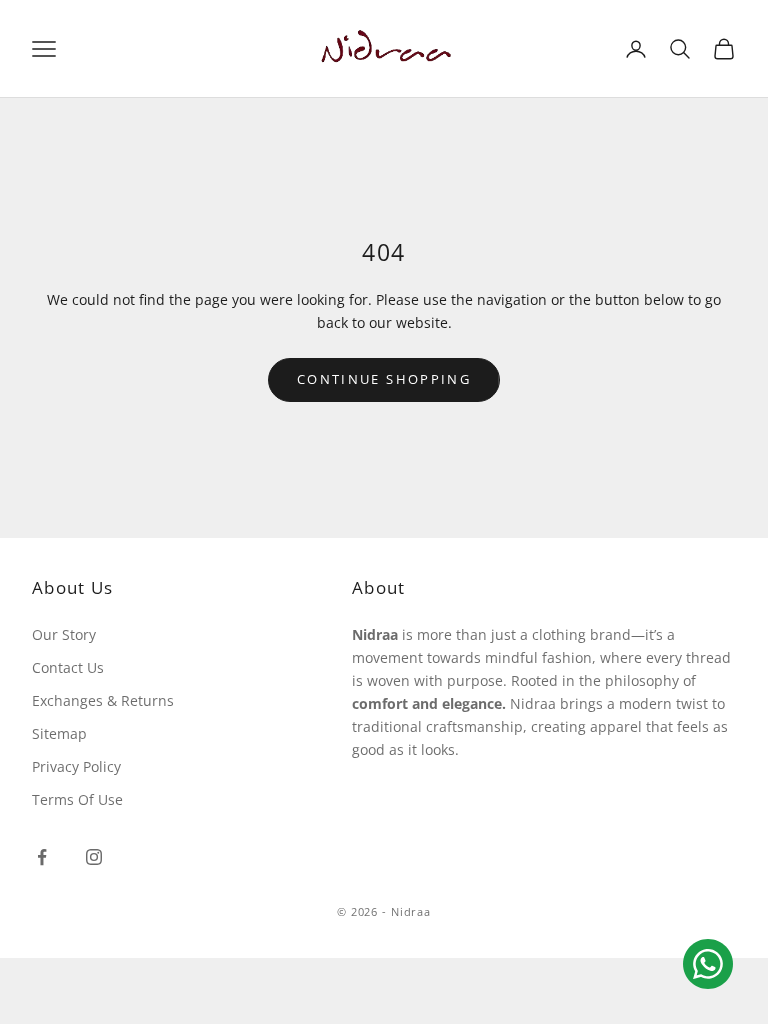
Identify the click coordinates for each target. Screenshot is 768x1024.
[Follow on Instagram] (94, 857)
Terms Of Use (77, 799)
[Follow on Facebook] (42, 857)
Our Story (64, 634)
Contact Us (68, 667)
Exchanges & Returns (103, 700)
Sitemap (59, 733)
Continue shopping (384, 379)
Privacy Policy (76, 766)
